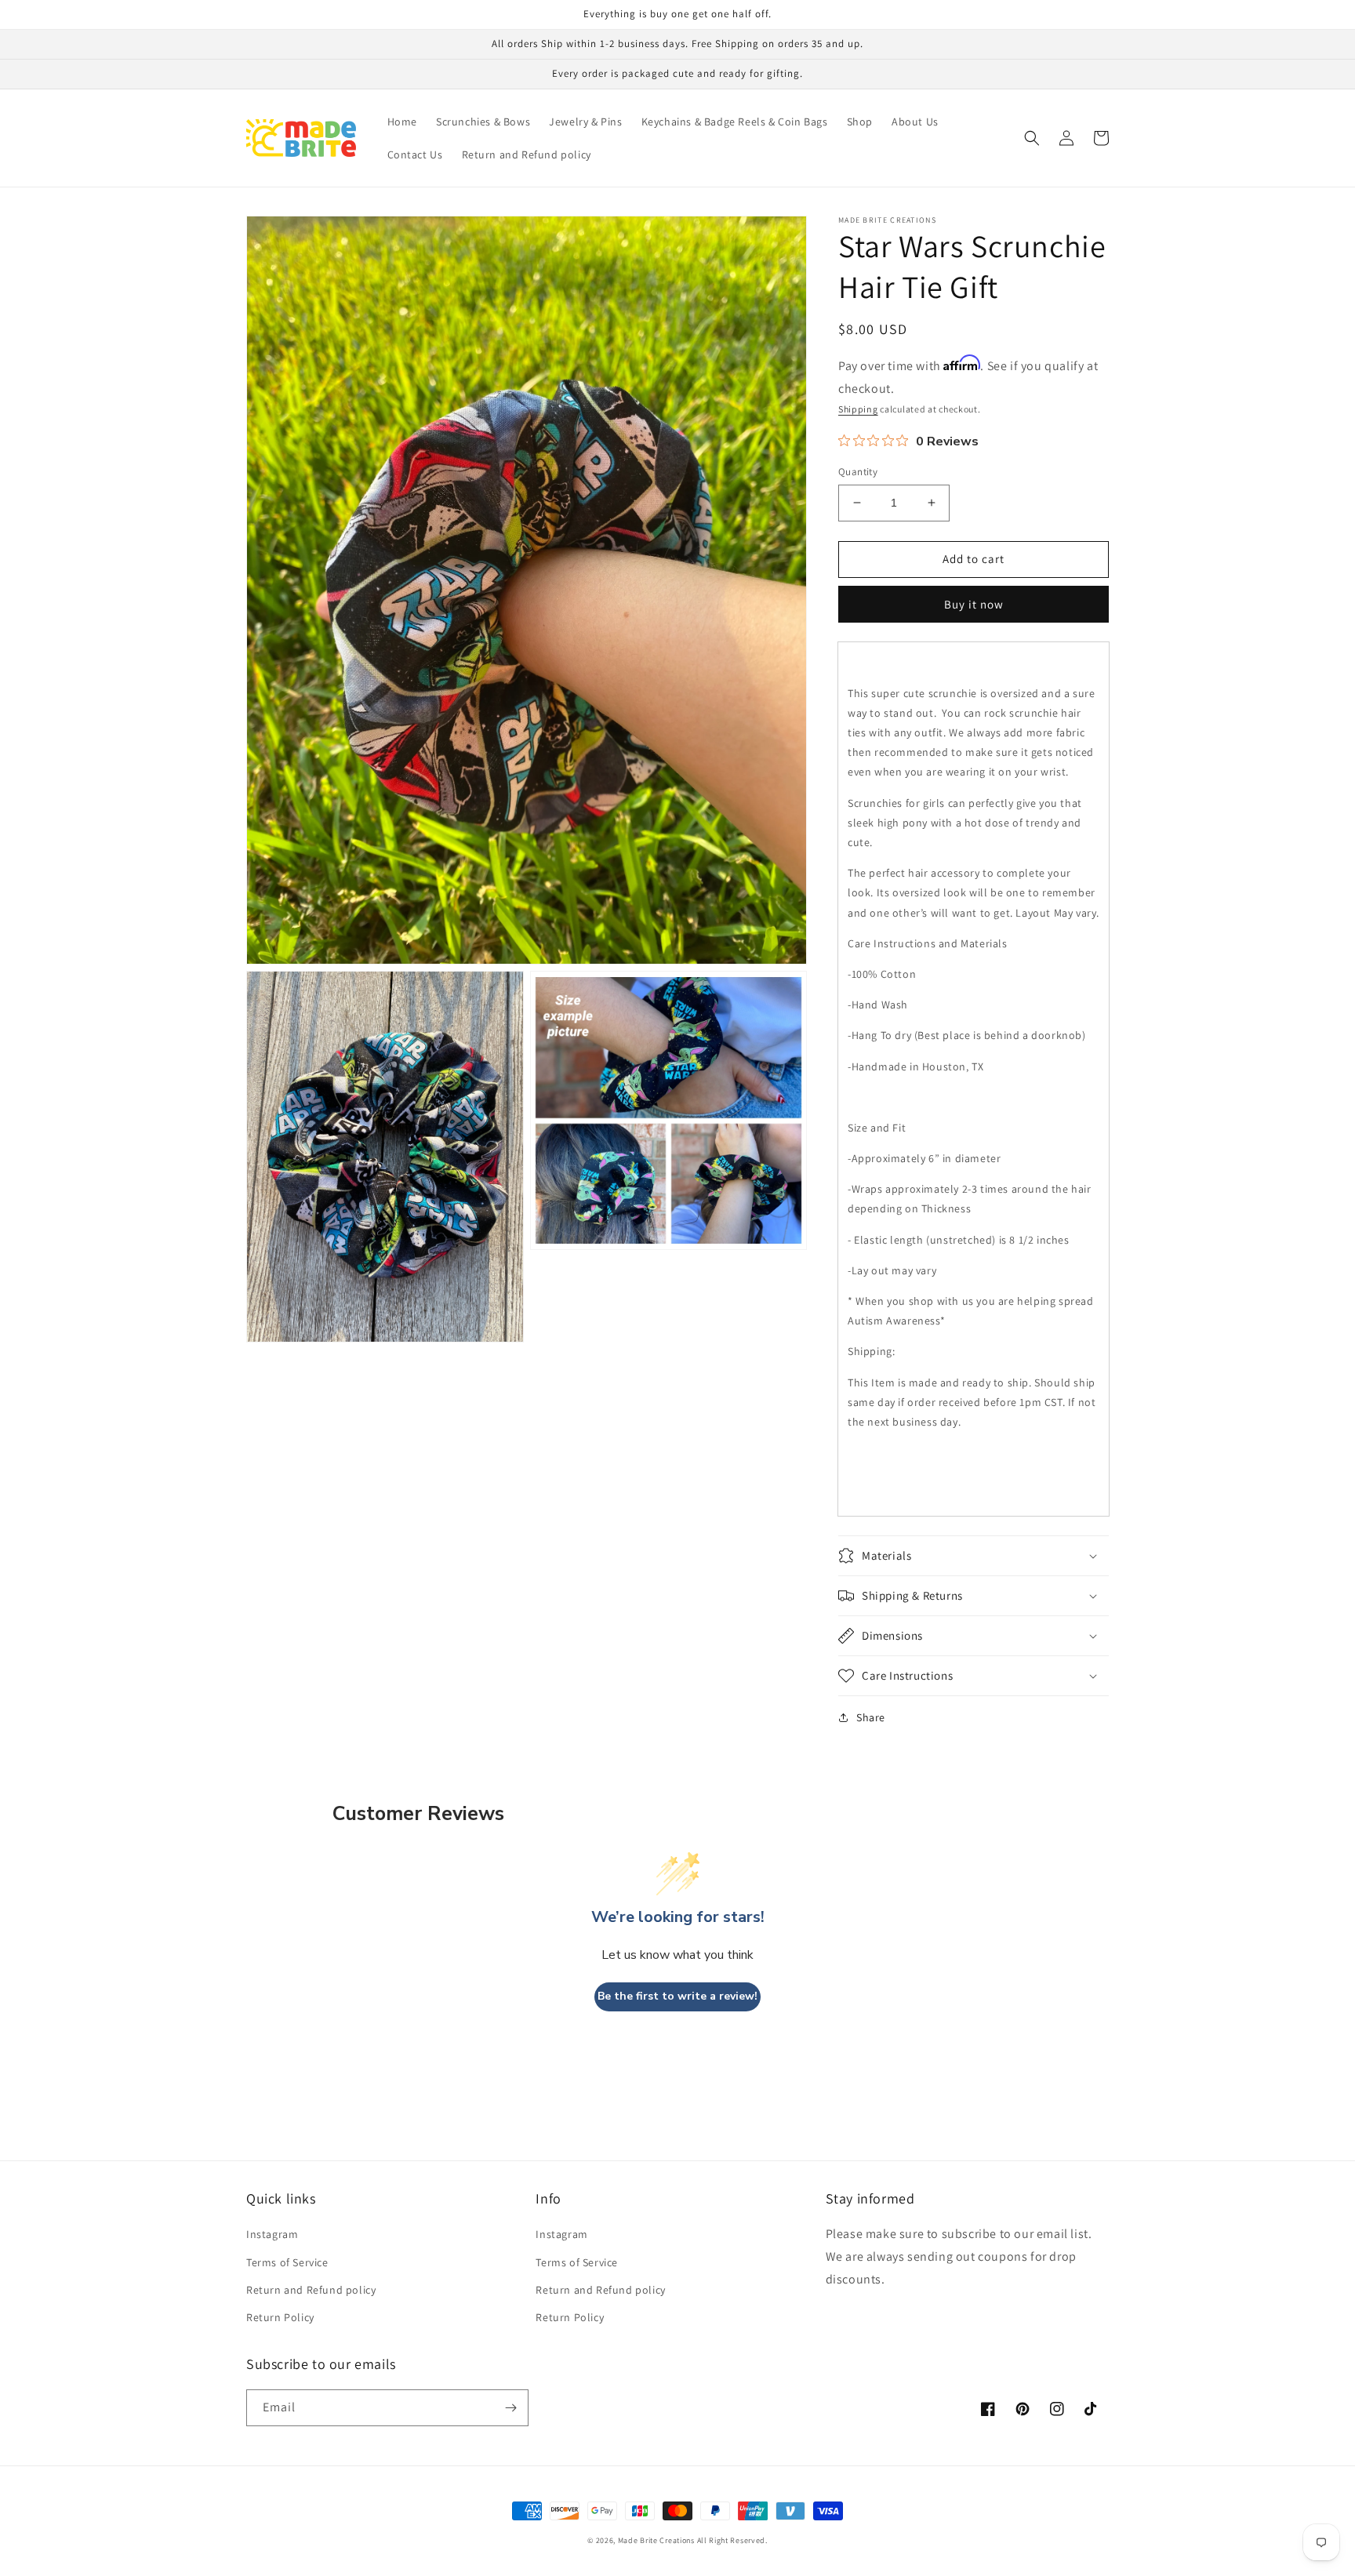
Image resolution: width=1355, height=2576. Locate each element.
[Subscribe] (510, 2408)
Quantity (858, 472)
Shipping (858, 409)
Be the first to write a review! (677, 1996)
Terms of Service (287, 2262)
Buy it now (974, 604)
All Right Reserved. (732, 2540)
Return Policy (280, 2317)
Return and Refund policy (311, 2290)
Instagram (272, 2234)
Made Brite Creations (656, 2540)
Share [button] (871, 1717)
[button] (1032, 138)
